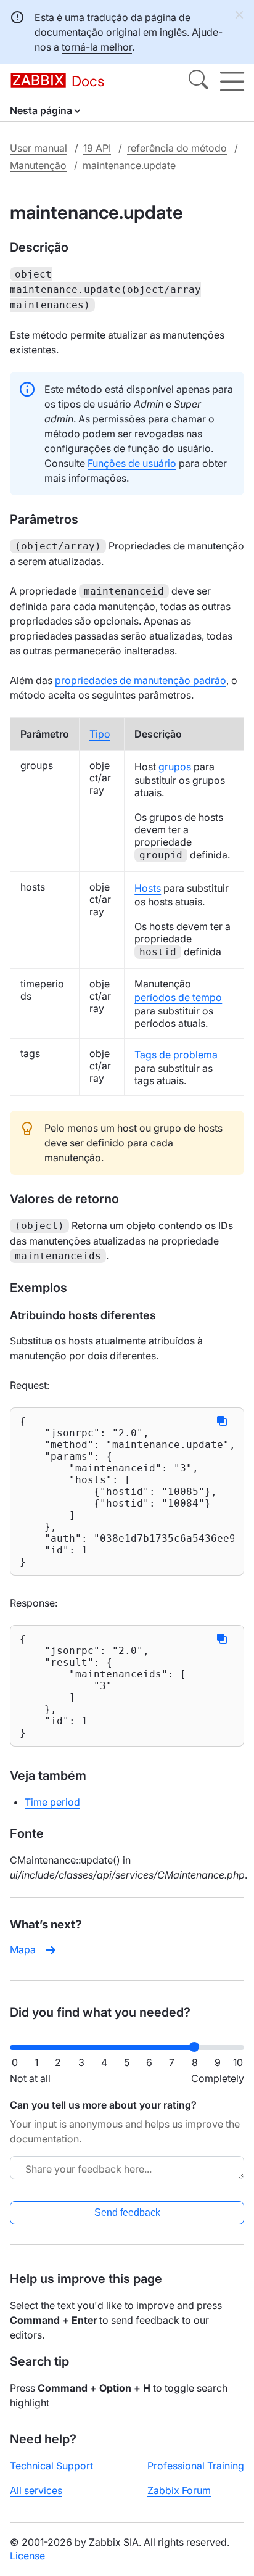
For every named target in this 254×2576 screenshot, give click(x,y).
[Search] (199, 81)
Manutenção (38, 165)
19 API (97, 148)
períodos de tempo (178, 997)
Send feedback (127, 2212)
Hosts (148, 888)
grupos (175, 767)
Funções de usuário (132, 463)
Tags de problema (176, 1055)
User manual (39, 148)
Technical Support (51, 2466)
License (27, 2556)
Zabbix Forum (179, 2490)
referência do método (177, 148)
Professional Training (196, 2466)
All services (36, 2490)
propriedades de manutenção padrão (141, 680)
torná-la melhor (97, 47)
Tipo (100, 734)
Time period (52, 1802)
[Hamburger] (232, 81)
